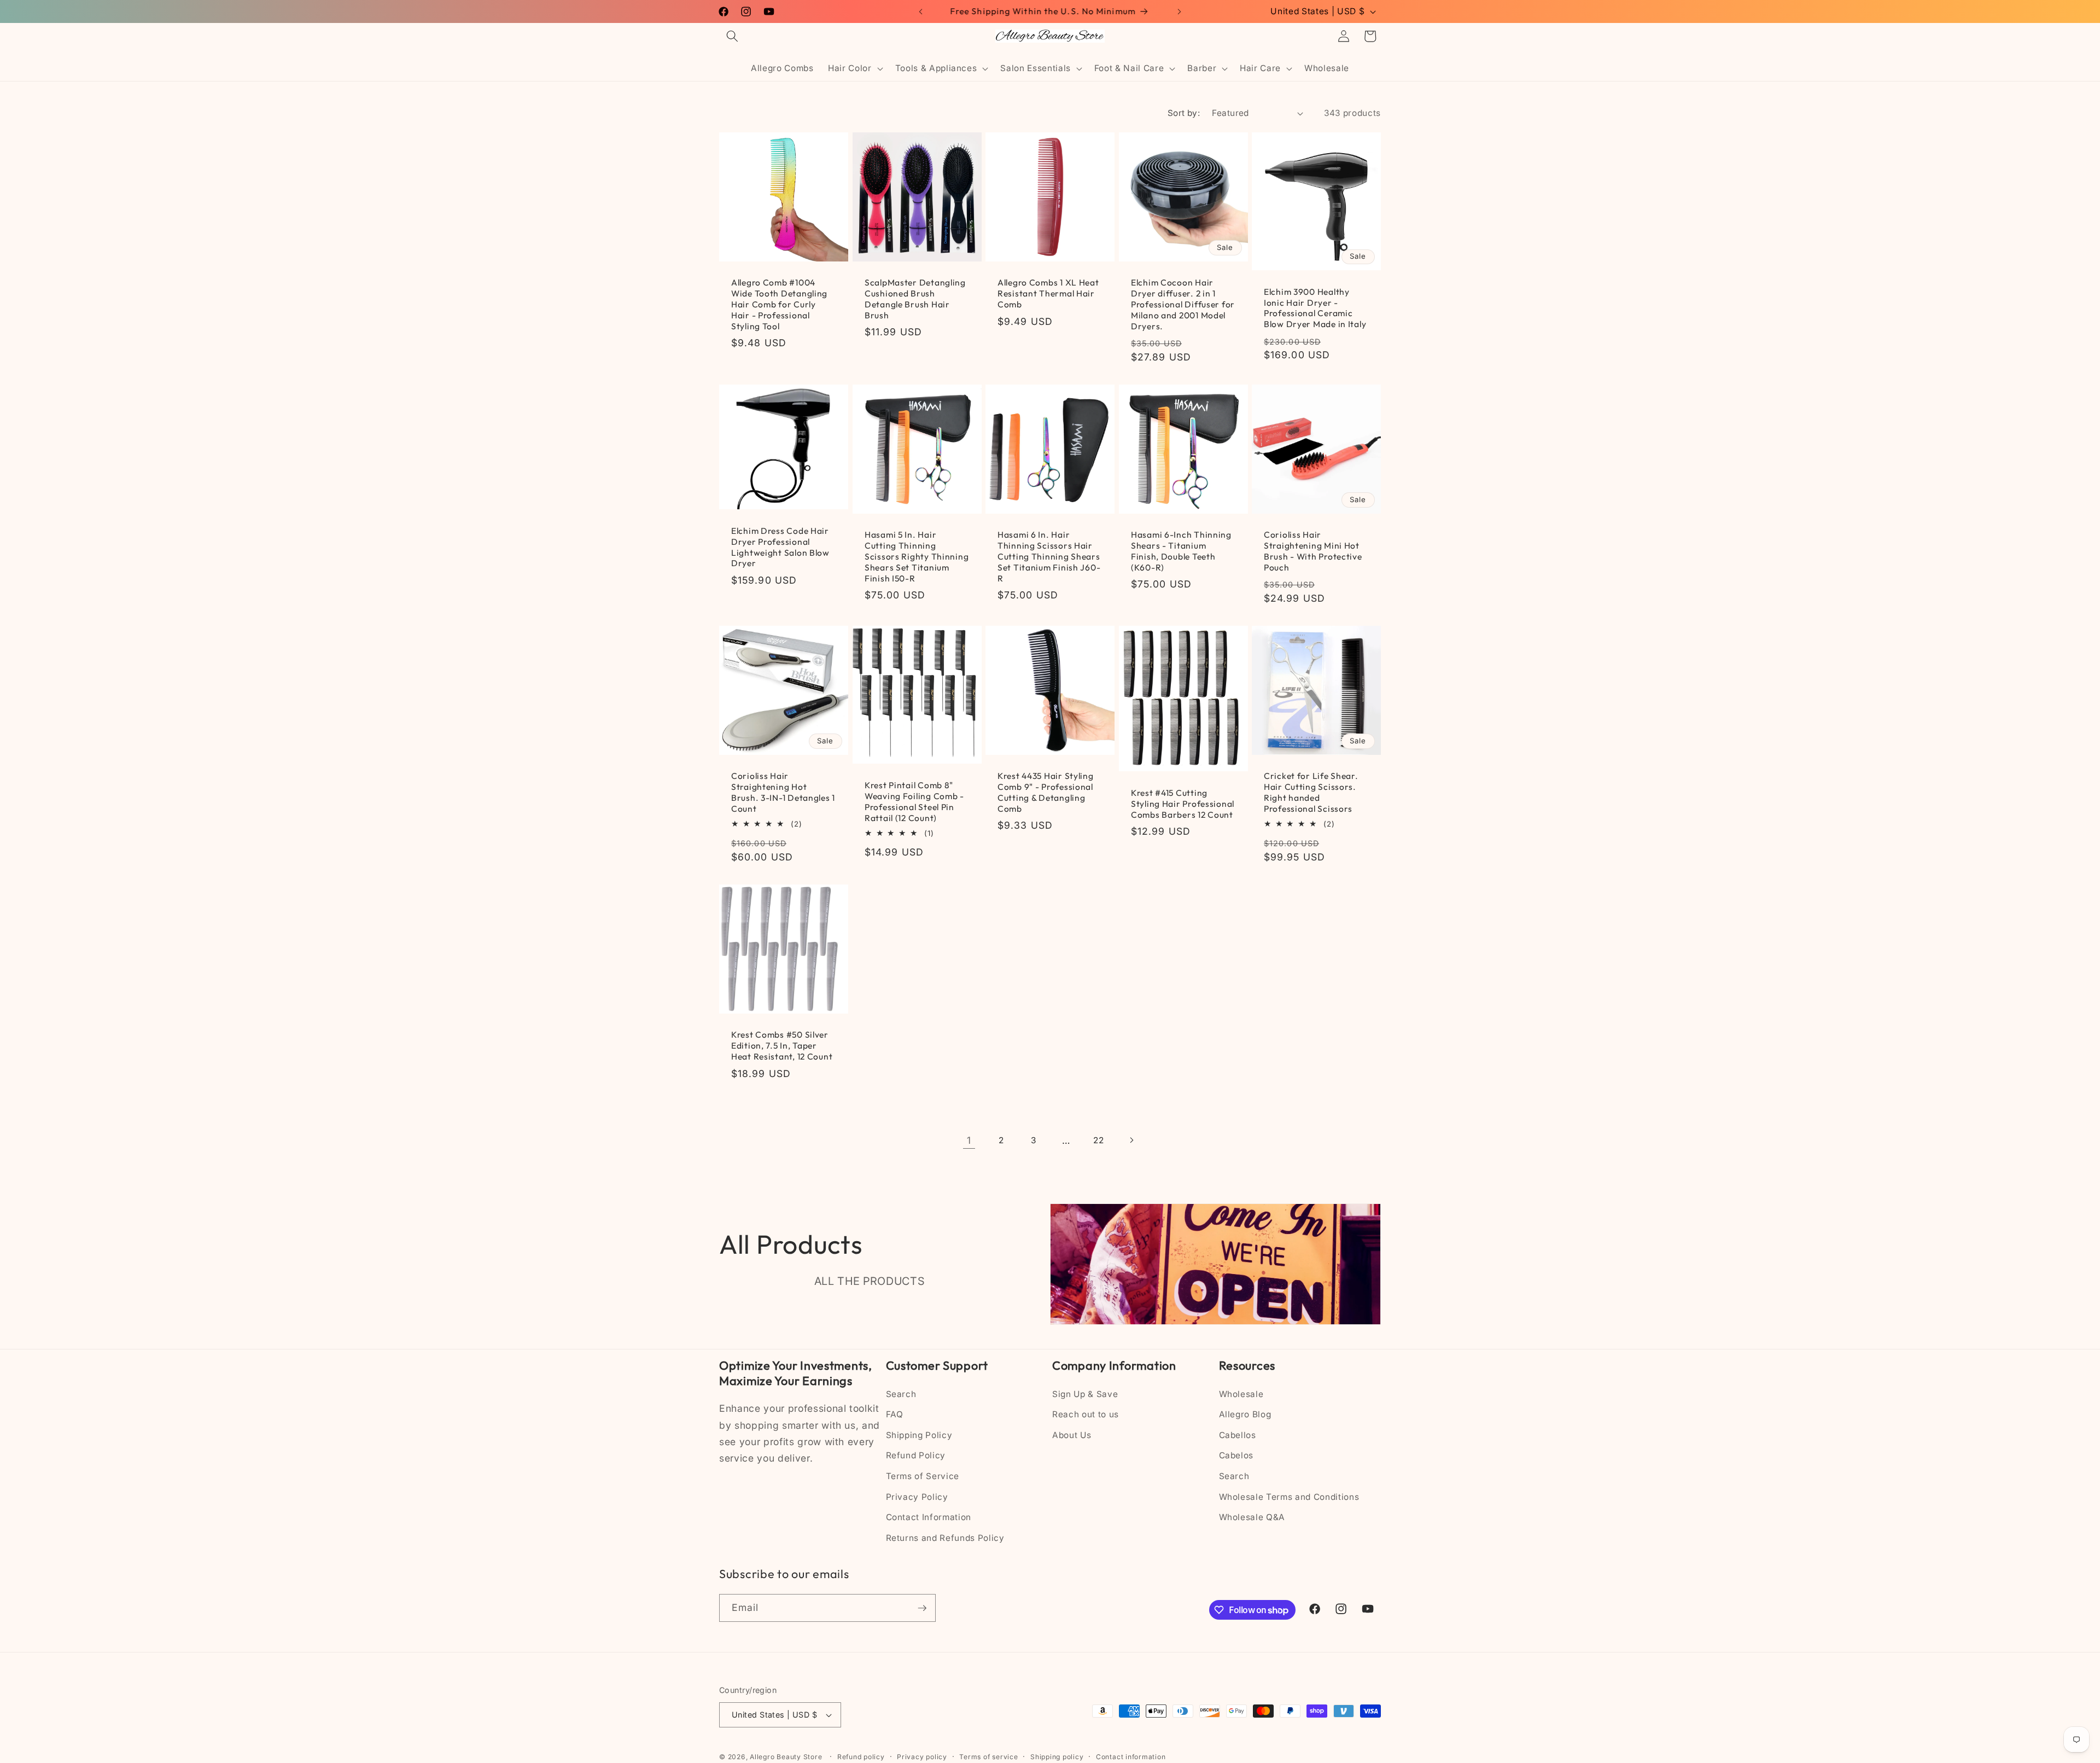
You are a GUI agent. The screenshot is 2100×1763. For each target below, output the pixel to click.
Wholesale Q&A (1252, 1518)
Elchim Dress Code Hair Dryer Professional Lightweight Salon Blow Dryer (780, 547)
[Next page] (1131, 1140)
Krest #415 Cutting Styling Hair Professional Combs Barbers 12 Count (1183, 804)
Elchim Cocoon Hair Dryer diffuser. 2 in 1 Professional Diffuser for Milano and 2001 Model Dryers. (1183, 304)
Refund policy (861, 1757)
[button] (732, 36)
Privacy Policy (917, 1497)
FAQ (895, 1415)
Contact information (1131, 1757)
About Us (1072, 1435)
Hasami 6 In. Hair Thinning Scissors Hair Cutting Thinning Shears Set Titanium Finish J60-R (1049, 557)
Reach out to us (1086, 1415)
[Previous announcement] (921, 11)
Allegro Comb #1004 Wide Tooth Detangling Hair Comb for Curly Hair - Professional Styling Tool (779, 304)
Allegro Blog (1245, 1415)
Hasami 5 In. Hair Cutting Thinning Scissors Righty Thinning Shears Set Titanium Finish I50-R (917, 557)
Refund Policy (916, 1456)
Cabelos (1236, 1456)
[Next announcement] (1180, 11)
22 (1098, 1140)
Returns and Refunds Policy (945, 1538)
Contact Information (929, 1518)
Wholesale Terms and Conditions (1289, 1497)
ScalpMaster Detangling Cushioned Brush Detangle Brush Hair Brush (915, 299)
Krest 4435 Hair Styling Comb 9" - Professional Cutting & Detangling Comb (1046, 792)
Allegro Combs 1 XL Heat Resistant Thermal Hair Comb (1048, 293)
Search (901, 1394)
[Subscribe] (922, 1608)
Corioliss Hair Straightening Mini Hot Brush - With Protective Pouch (1313, 551)
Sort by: (1184, 113)
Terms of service (988, 1757)
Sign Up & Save (1085, 1394)
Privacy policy (922, 1757)
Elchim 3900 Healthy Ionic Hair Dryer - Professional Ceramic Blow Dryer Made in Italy (1315, 308)
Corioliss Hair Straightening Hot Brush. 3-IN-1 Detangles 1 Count (783, 792)
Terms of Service (923, 1476)
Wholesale (1241, 1394)
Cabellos (1238, 1435)
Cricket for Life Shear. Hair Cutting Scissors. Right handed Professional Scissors (1311, 792)
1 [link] (969, 1140)
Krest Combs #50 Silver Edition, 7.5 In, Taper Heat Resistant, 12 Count (782, 1046)
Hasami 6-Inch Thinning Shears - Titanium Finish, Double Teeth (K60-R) (1181, 551)
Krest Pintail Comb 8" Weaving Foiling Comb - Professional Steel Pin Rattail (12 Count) (914, 802)
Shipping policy (1057, 1757)
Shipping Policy (919, 1435)
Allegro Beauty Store (786, 1757)
